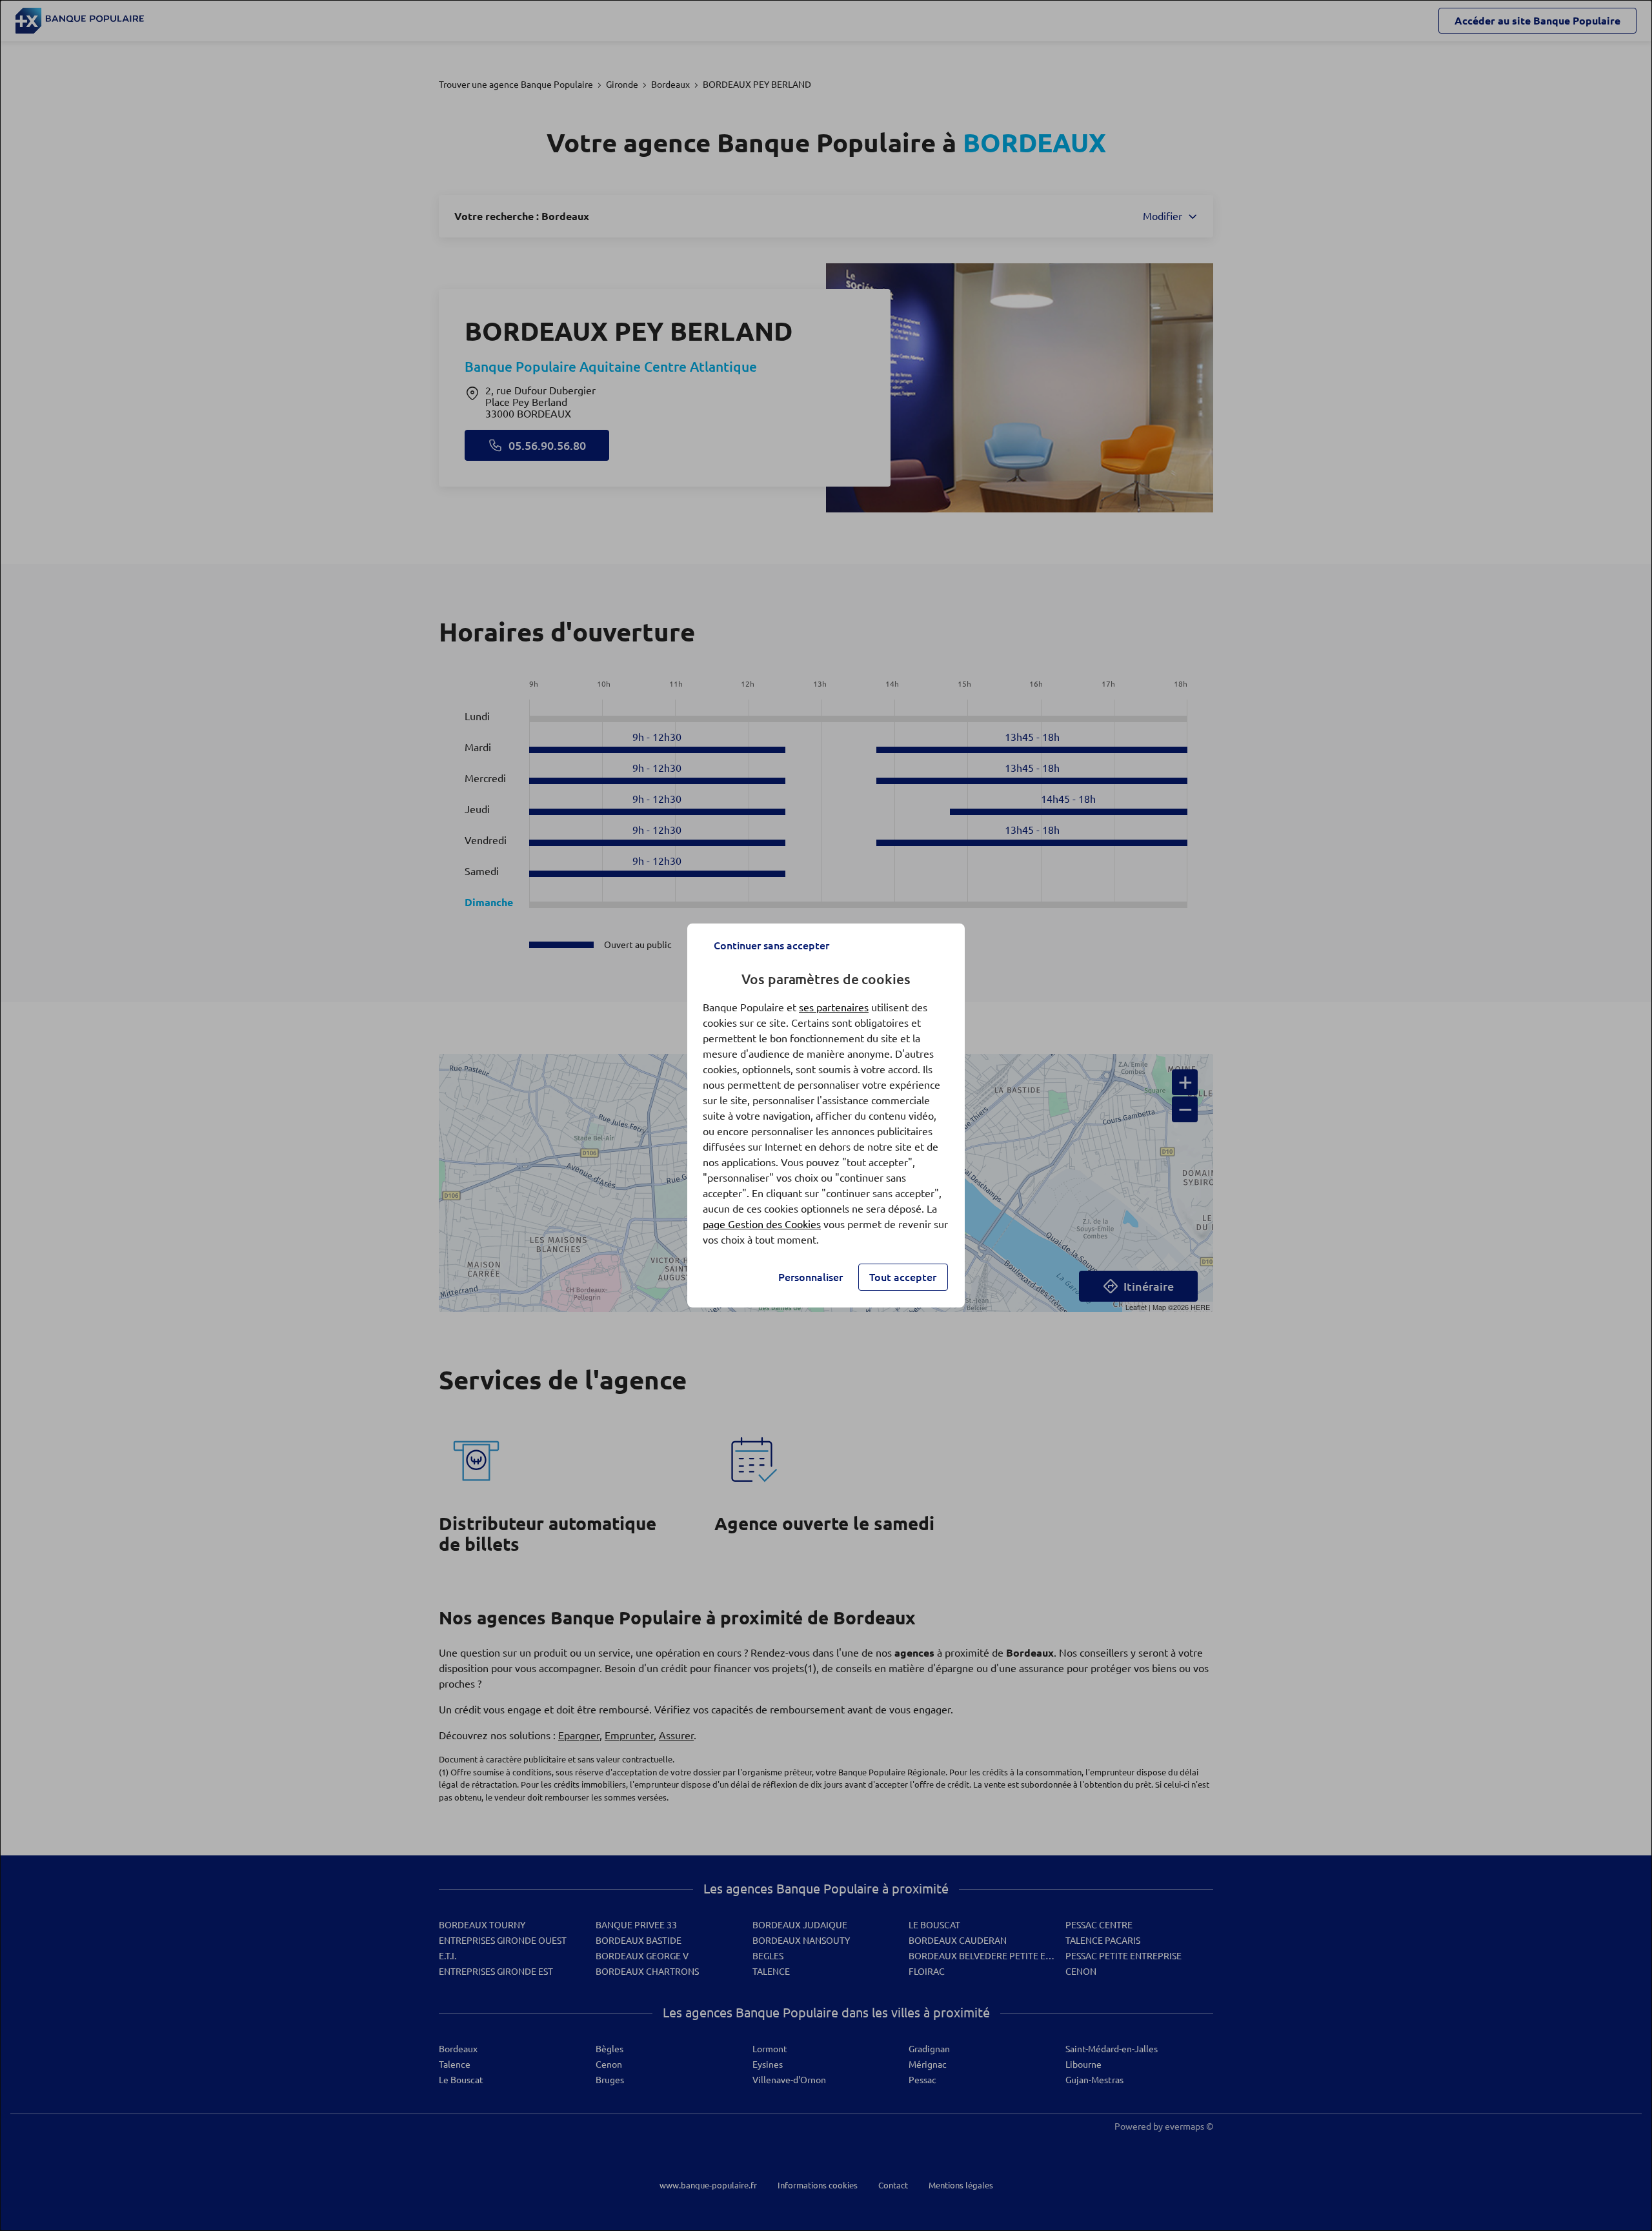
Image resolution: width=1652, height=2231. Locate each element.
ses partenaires (834, 1007)
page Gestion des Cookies (762, 1224)
